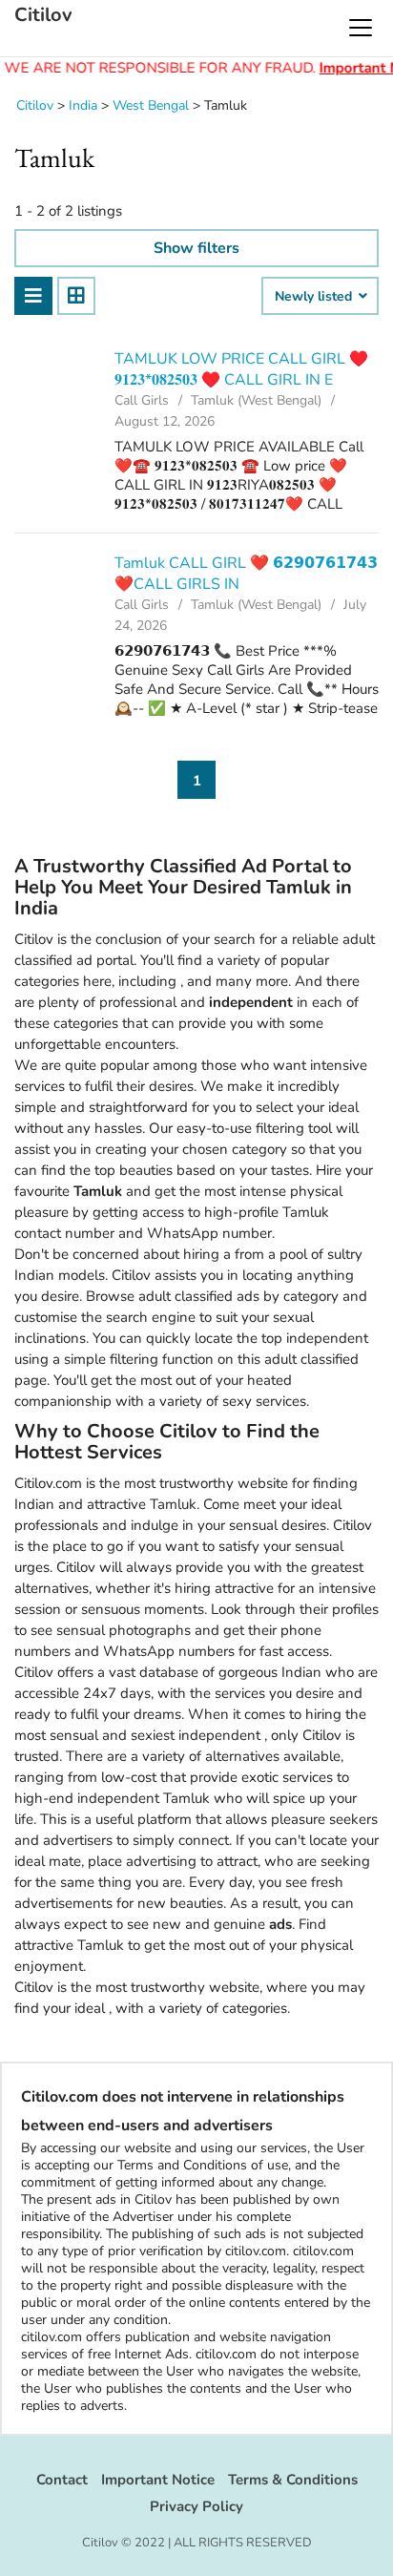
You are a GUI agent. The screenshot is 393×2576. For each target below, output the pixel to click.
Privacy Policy (196, 2506)
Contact (62, 2480)
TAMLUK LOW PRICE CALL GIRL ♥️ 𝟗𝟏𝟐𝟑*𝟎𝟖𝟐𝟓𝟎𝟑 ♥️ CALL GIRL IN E (241, 369)
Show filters (196, 248)
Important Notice (158, 2480)
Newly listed (315, 297)
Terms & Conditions (293, 2480)
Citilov (43, 15)
